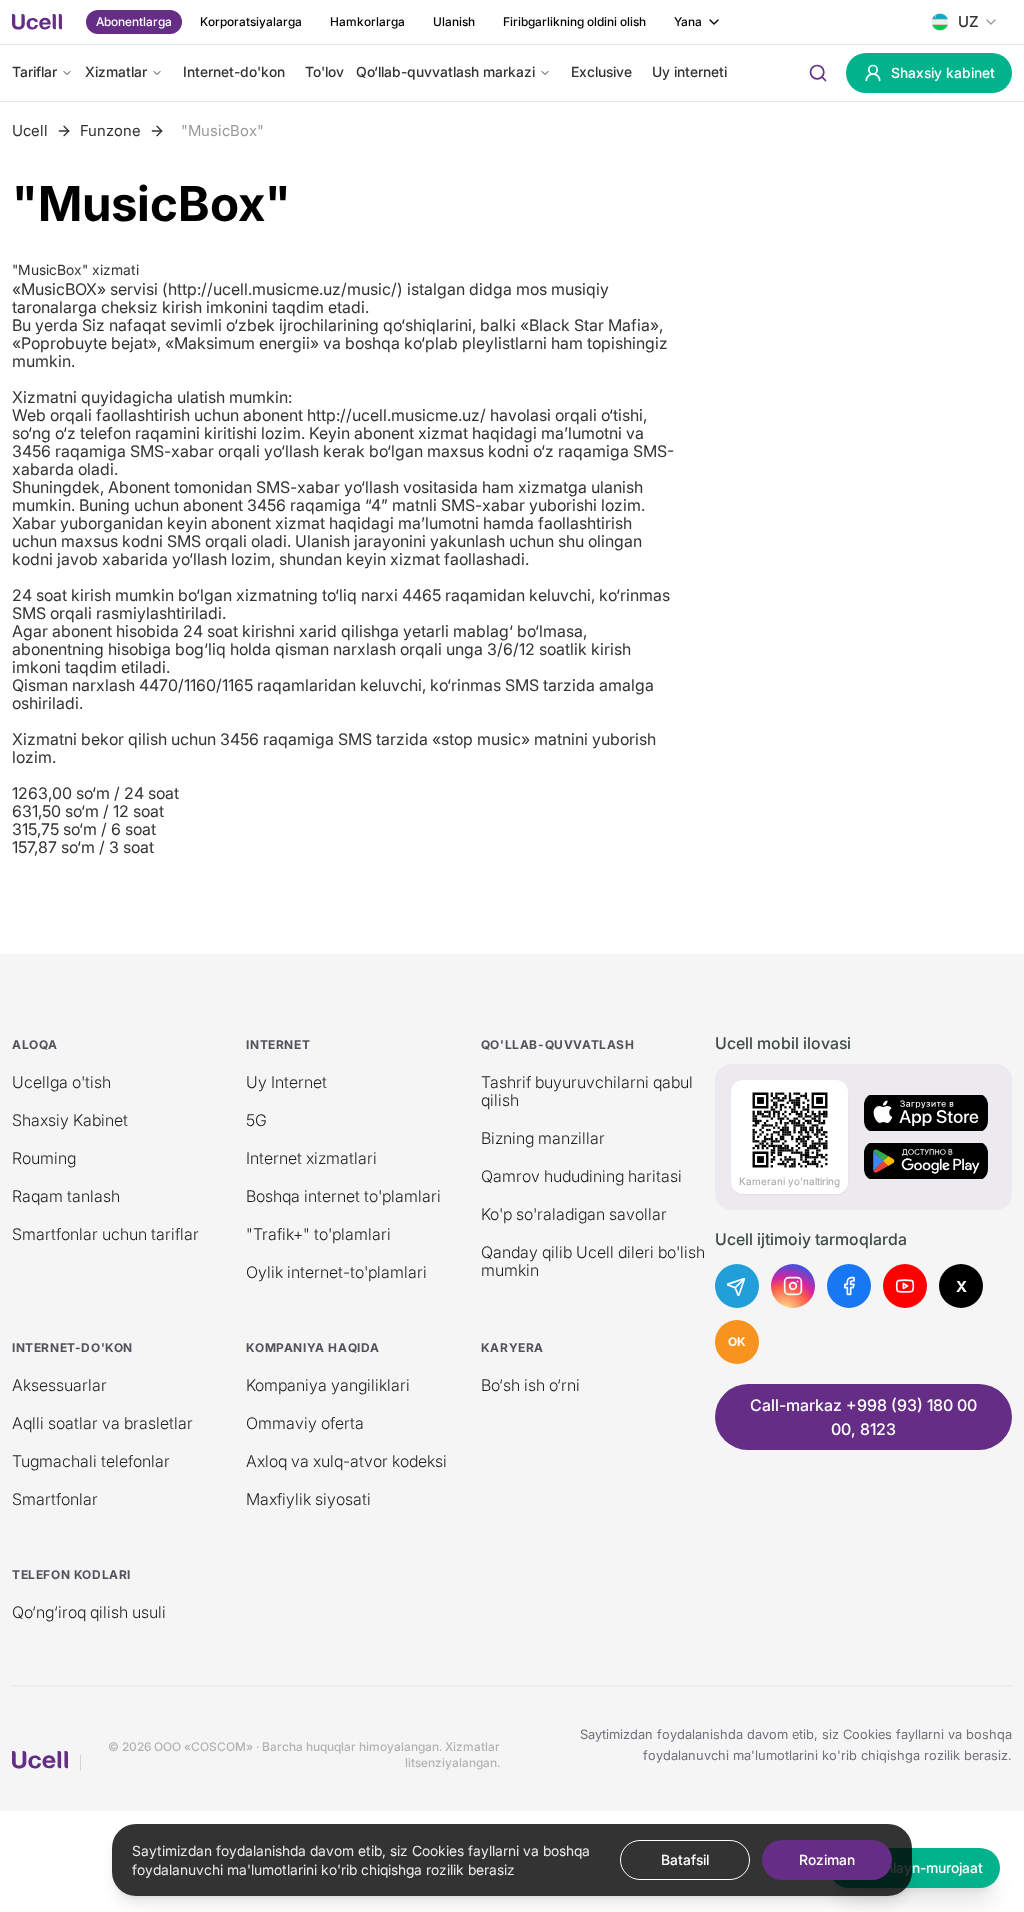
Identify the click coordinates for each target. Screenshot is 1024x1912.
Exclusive (601, 71)
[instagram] (793, 1286)
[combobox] (964, 22)
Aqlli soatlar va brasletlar (102, 1423)
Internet (278, 1044)
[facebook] (849, 1286)
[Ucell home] (37, 22)
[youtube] (905, 1286)
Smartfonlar (55, 1499)
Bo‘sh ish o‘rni (530, 1385)
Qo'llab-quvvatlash (558, 1044)
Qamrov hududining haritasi (581, 1176)
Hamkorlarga (367, 21)
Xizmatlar (116, 71)
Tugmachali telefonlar (91, 1461)
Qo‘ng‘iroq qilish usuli (89, 1612)
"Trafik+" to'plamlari (318, 1234)
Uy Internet (286, 1082)
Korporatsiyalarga (251, 21)
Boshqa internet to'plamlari (343, 1196)
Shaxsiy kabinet (943, 72)
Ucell (30, 131)
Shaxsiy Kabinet (70, 1120)
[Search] (818, 73)
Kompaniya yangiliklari (328, 1385)
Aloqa (35, 1044)
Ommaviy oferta (305, 1423)
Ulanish (454, 21)
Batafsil (685, 1859)
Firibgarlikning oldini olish (574, 21)
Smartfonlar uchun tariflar (105, 1234)
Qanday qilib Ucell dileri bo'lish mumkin (593, 1261)
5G (256, 1120)
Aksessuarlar (59, 1385)
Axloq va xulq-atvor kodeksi (346, 1461)
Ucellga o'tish (61, 1082)
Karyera (512, 1347)
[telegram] (737, 1286)
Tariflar (34, 71)
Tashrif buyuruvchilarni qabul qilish (587, 1091)
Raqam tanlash (66, 1196)
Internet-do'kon (234, 71)
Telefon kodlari (71, 1574)
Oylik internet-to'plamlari (336, 1272)
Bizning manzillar (543, 1138)
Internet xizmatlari (311, 1158)
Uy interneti (689, 71)
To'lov (324, 71)
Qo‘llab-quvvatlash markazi (445, 71)
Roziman (827, 1859)
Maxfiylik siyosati (308, 1499)
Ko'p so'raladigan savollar (574, 1214)
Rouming (44, 1158)
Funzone (110, 131)
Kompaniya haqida (313, 1347)
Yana (688, 21)
